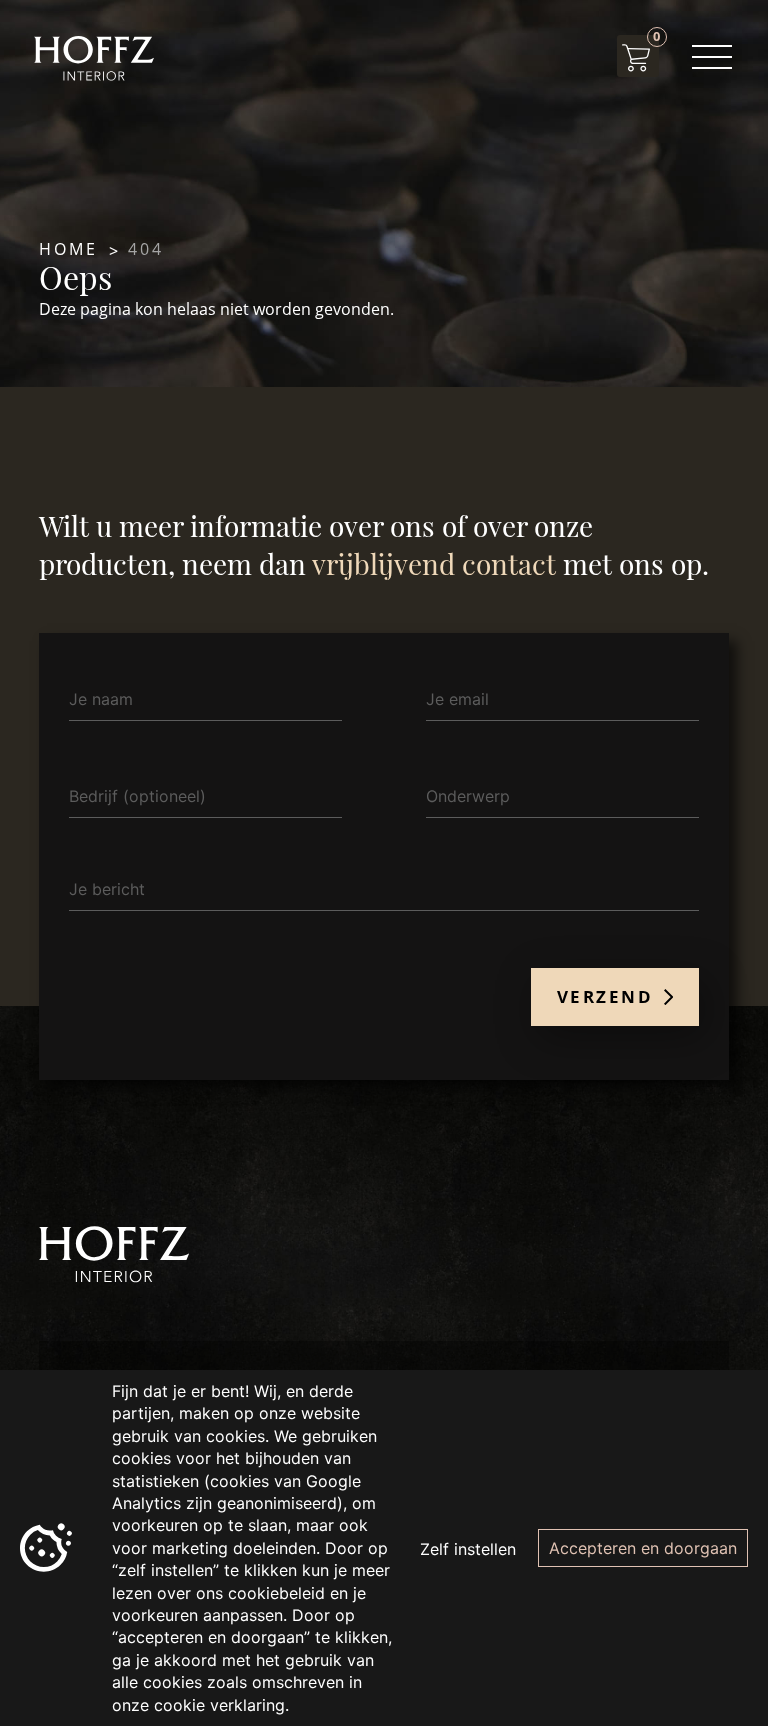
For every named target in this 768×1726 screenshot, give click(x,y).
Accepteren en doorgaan (643, 1548)
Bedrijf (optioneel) (137, 796)
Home (69, 249)
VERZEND (608, 996)
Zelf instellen (468, 1549)
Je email (457, 699)
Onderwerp (468, 796)
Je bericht (107, 889)
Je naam (101, 699)
